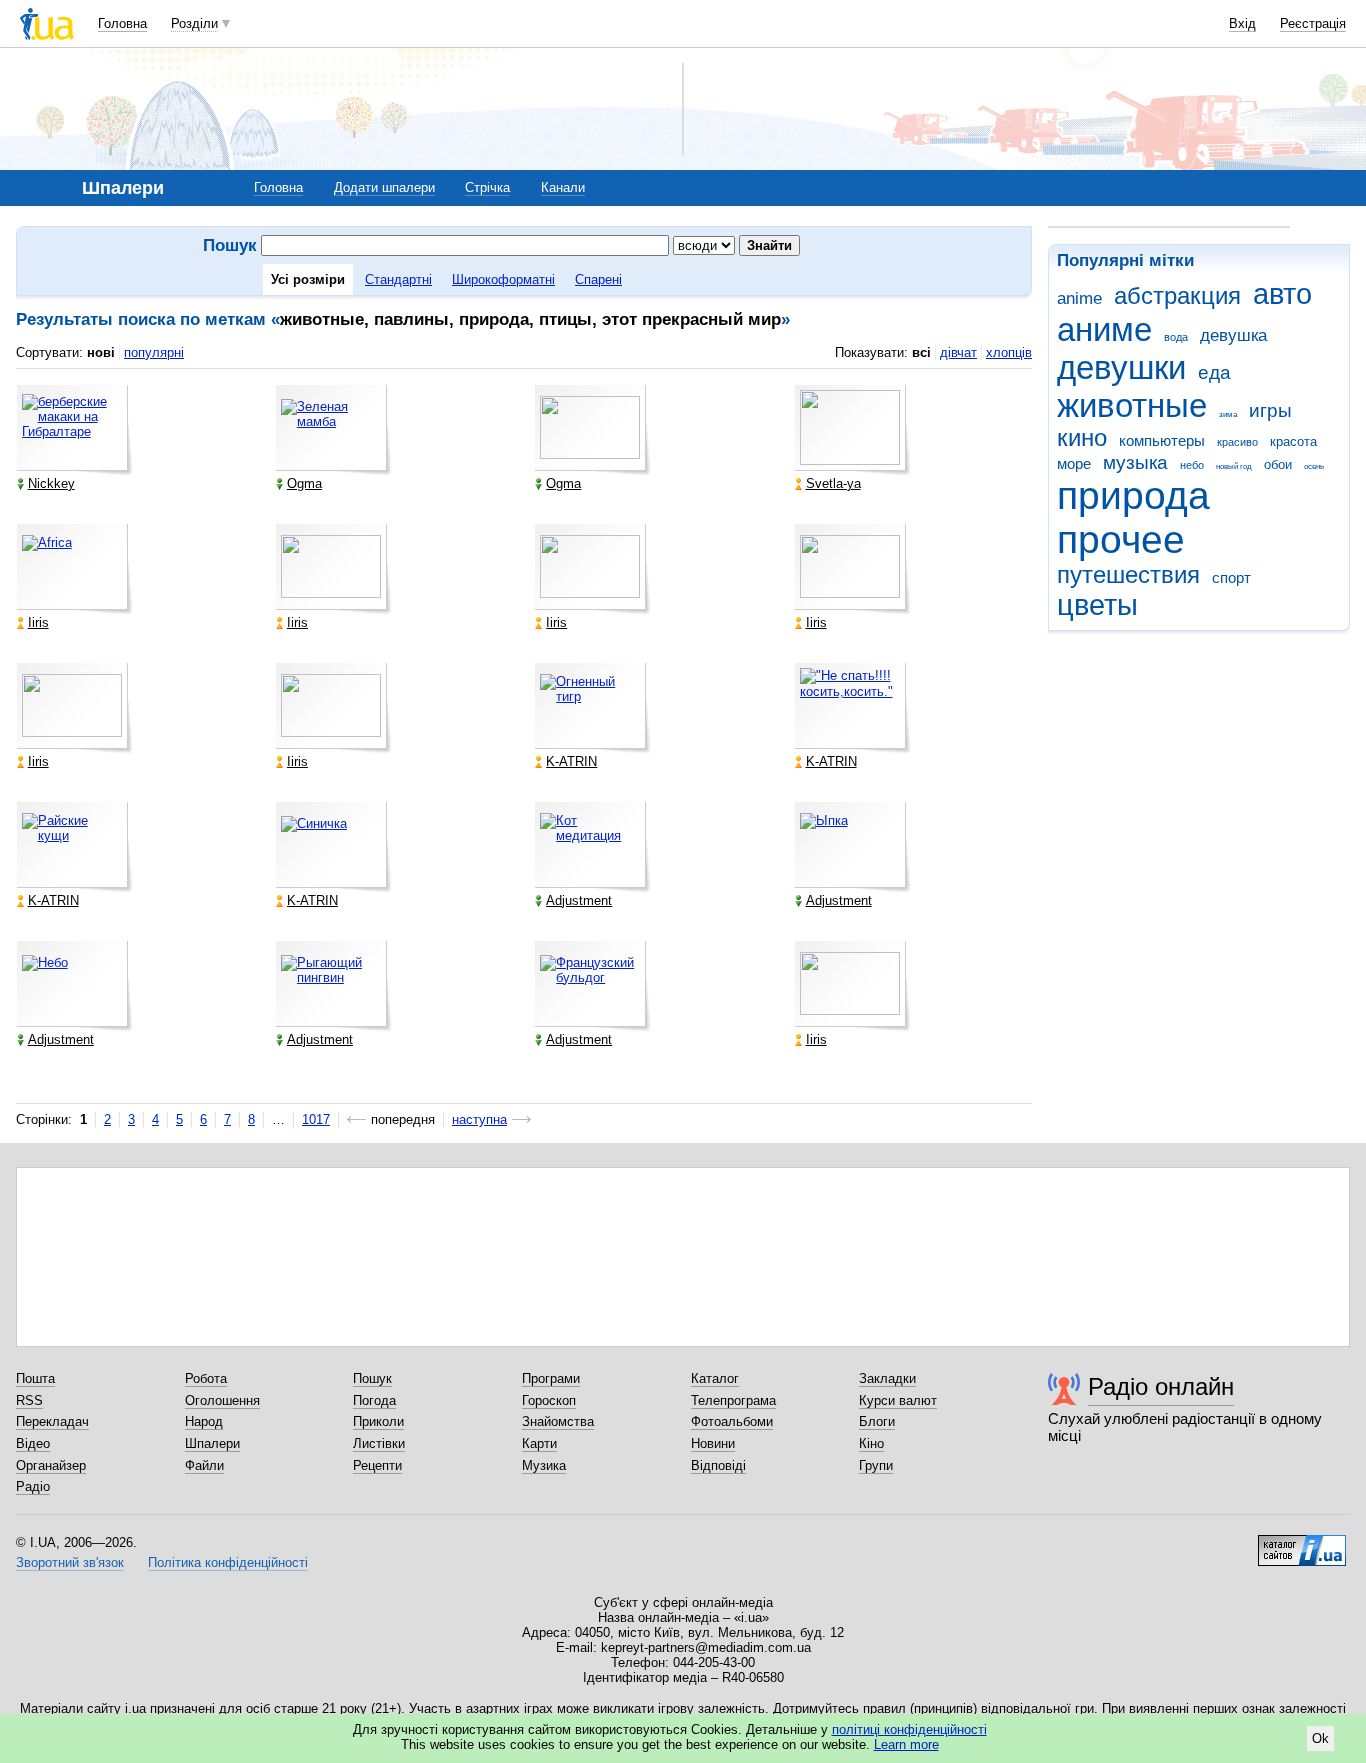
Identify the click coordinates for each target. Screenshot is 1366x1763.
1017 (316, 1119)
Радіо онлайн (1161, 1386)
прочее (1121, 539)
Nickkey (51, 483)
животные (1132, 405)
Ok (1320, 1738)
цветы (1097, 605)
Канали (563, 187)
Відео (33, 1443)
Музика (544, 1465)
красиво (1237, 442)
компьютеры (1162, 440)
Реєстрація (1313, 23)
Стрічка (487, 187)
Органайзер (51, 1465)
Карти (539, 1443)
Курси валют (898, 1400)
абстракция (1177, 296)
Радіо (33, 1486)
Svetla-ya (833, 483)
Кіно (871, 1443)
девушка (1233, 335)
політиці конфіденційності (909, 1729)
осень (1314, 466)
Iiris (38, 622)
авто (1282, 294)
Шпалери (212, 1443)
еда (1214, 372)
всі (921, 352)
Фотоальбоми (732, 1421)
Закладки (887, 1378)
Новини (713, 1443)
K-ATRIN (571, 761)
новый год (1234, 466)
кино (1082, 438)
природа (1133, 495)
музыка (1135, 462)
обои (1278, 464)
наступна (479, 1119)
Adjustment (579, 900)
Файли (204, 1465)
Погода (374, 1400)
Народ (204, 1421)
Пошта (35, 1378)
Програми (551, 1378)
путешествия (1128, 575)
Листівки (379, 1443)
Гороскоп (549, 1400)
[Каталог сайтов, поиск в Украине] (1302, 1543)
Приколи (378, 1421)
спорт (1231, 577)
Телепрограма (733, 1400)
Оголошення (222, 1400)
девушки (1121, 367)
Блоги (877, 1421)
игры (1270, 410)
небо (1192, 465)
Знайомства (558, 1421)
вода (1176, 337)
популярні (154, 352)
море (1074, 463)
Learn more (906, 1744)
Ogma (304, 483)
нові (101, 352)
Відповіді (718, 1465)
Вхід (1242, 23)
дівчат (958, 352)
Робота (206, 1378)
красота (1293, 441)
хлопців (1009, 352)
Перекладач (52, 1421)
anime (1079, 298)
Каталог (715, 1378)
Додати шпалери (384, 187)
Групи (876, 1465)
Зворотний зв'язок (70, 1562)
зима (1228, 414)
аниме (1104, 329)
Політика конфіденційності (228, 1562)
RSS (29, 1400)
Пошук (372, 1378)
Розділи (194, 23)
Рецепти (377, 1465)
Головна (122, 23)
